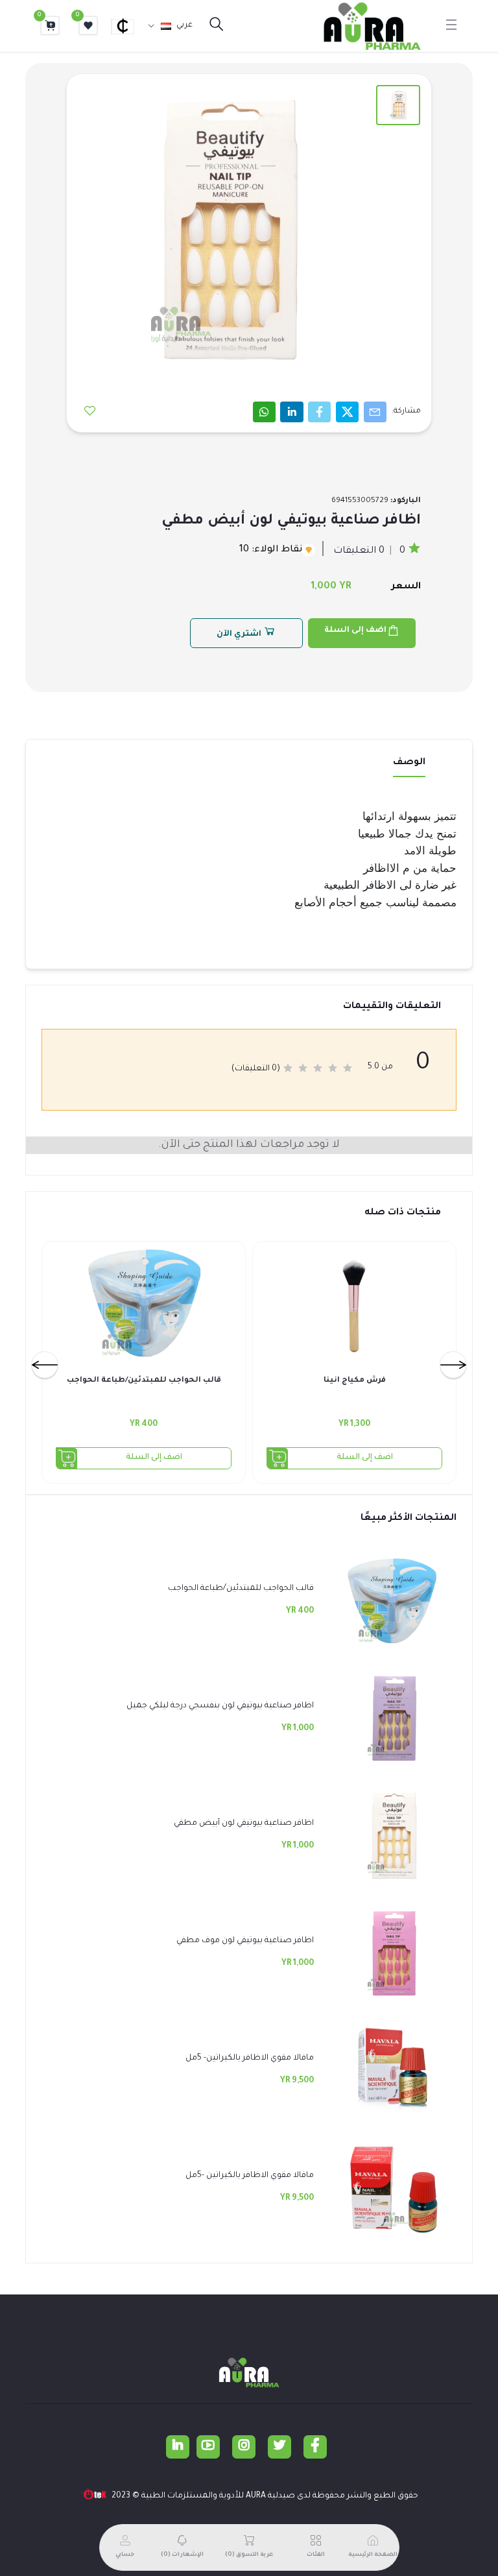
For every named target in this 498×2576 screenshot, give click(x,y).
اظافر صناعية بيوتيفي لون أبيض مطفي (244, 1824)
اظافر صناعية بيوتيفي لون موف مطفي (245, 1941)
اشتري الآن (240, 634)
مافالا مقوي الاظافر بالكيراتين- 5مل (250, 2058)
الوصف (409, 763)
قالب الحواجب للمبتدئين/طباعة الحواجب (144, 1381)
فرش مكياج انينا (355, 1381)
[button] (128, 26)
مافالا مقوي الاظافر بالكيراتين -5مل (250, 2176)
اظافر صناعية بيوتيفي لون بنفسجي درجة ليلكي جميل (220, 1706)
